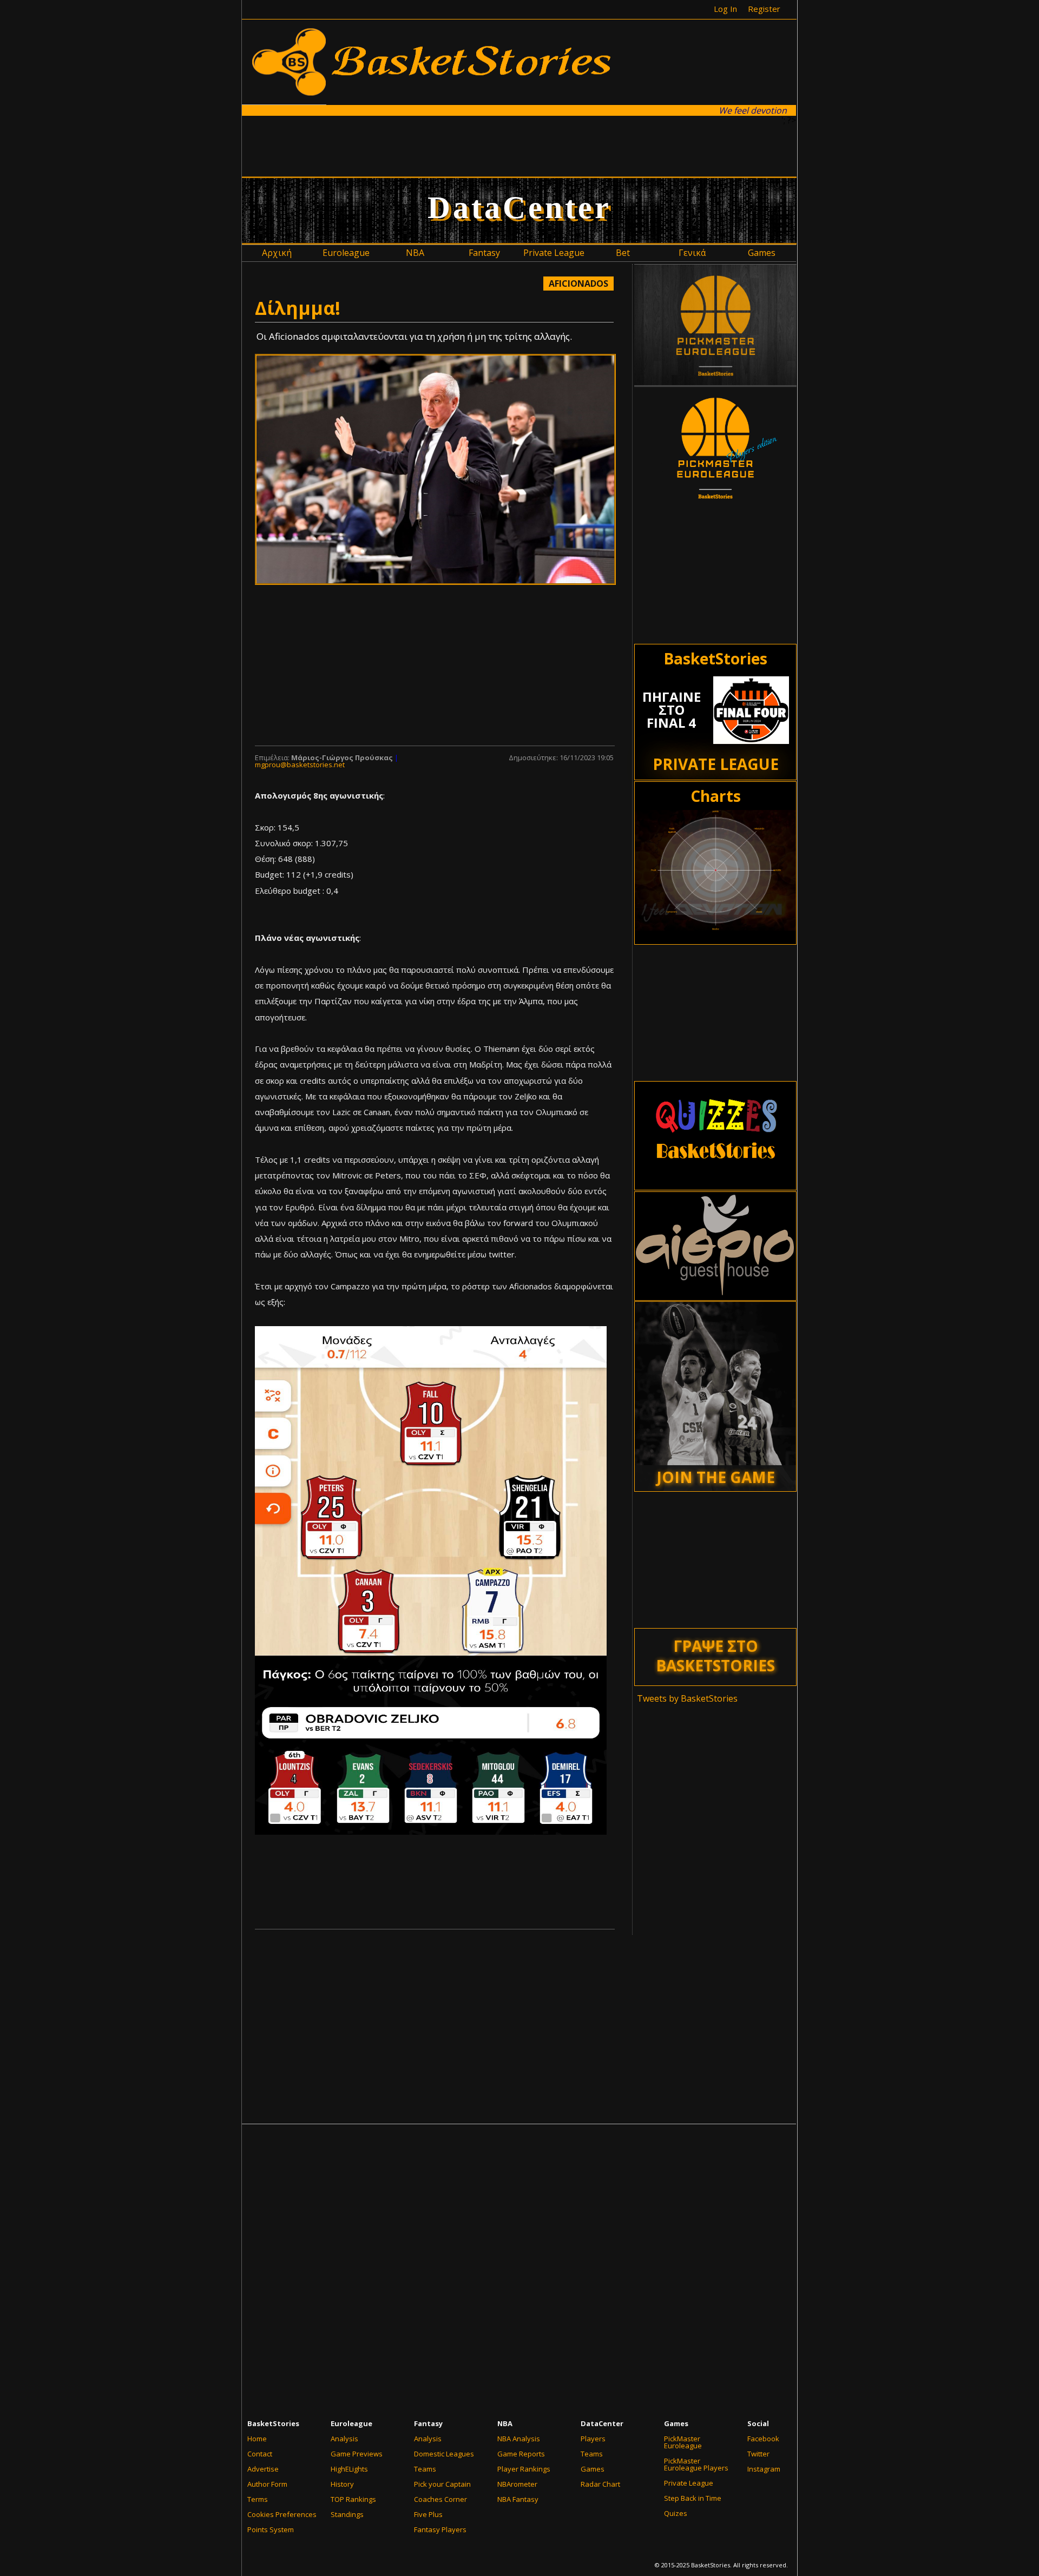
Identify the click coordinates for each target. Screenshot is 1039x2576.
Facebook (763, 2439)
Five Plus (428, 2514)
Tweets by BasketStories (687, 1698)
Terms (258, 2499)
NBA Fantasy (518, 2499)
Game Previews (357, 2454)
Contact (260, 2454)
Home (257, 2439)
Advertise (263, 2469)
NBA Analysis (519, 2439)
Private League (689, 2483)
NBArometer (517, 2484)
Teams (425, 2469)
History (342, 2484)
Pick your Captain (442, 2484)
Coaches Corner (440, 2499)
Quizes (676, 2513)
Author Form (267, 2484)
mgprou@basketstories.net (300, 765)
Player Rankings (524, 2469)
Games (593, 2469)
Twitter (758, 2454)
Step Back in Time (693, 2498)
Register (764, 9)
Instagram (764, 2469)
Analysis (344, 2439)
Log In (725, 9)
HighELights (349, 2469)
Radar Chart (600, 2484)
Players (593, 2439)
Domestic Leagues (444, 2454)
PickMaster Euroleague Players (696, 2464)
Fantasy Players (440, 2529)
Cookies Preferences (282, 2514)
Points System (271, 2529)
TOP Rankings (353, 2499)
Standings (347, 2514)
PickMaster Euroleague (683, 2442)
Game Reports (521, 2454)
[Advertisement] (519, 146)
